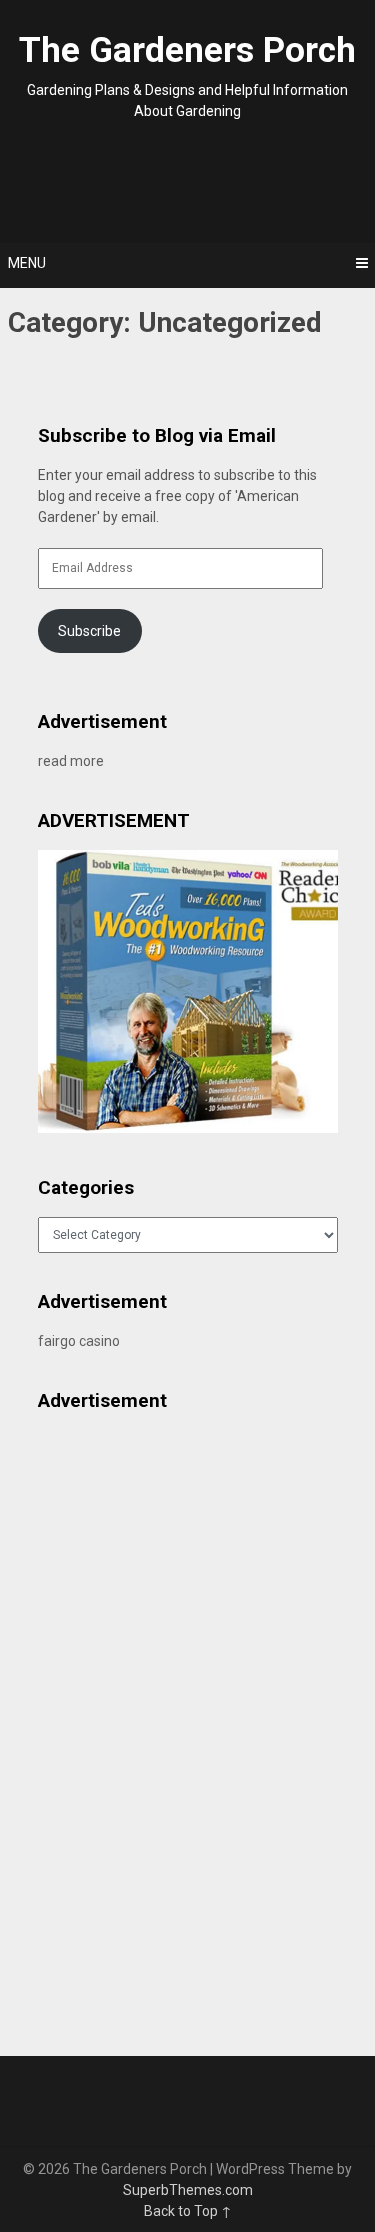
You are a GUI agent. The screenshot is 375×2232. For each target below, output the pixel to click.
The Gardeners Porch (187, 50)
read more (71, 761)
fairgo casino (79, 1341)
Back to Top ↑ (188, 2211)
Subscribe (89, 631)
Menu (27, 263)
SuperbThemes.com (188, 2190)
